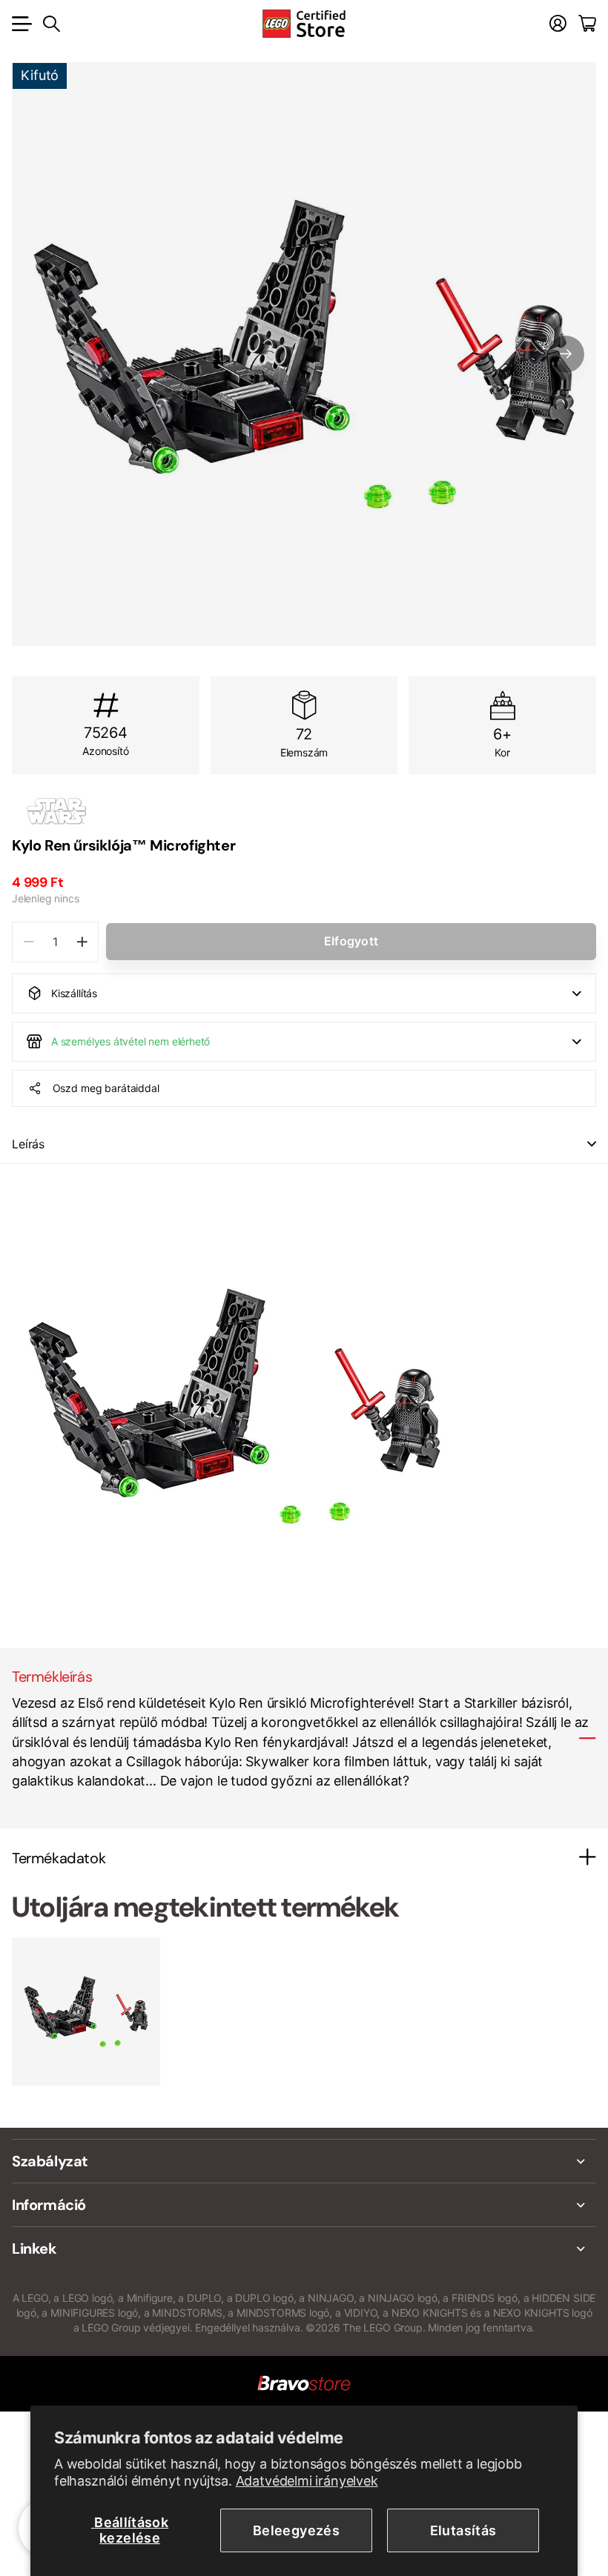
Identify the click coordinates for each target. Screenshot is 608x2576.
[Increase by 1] (82, 942)
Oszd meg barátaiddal (106, 1088)
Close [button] (304, 2161)
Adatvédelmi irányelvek (307, 2481)
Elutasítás (463, 2530)
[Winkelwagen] (587, 24)
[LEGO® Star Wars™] (304, 811)
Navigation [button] (20, 24)
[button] (566, 354)
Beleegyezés (296, 2530)
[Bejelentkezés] (558, 24)
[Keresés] (52, 24)
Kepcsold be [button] (592, 1144)
